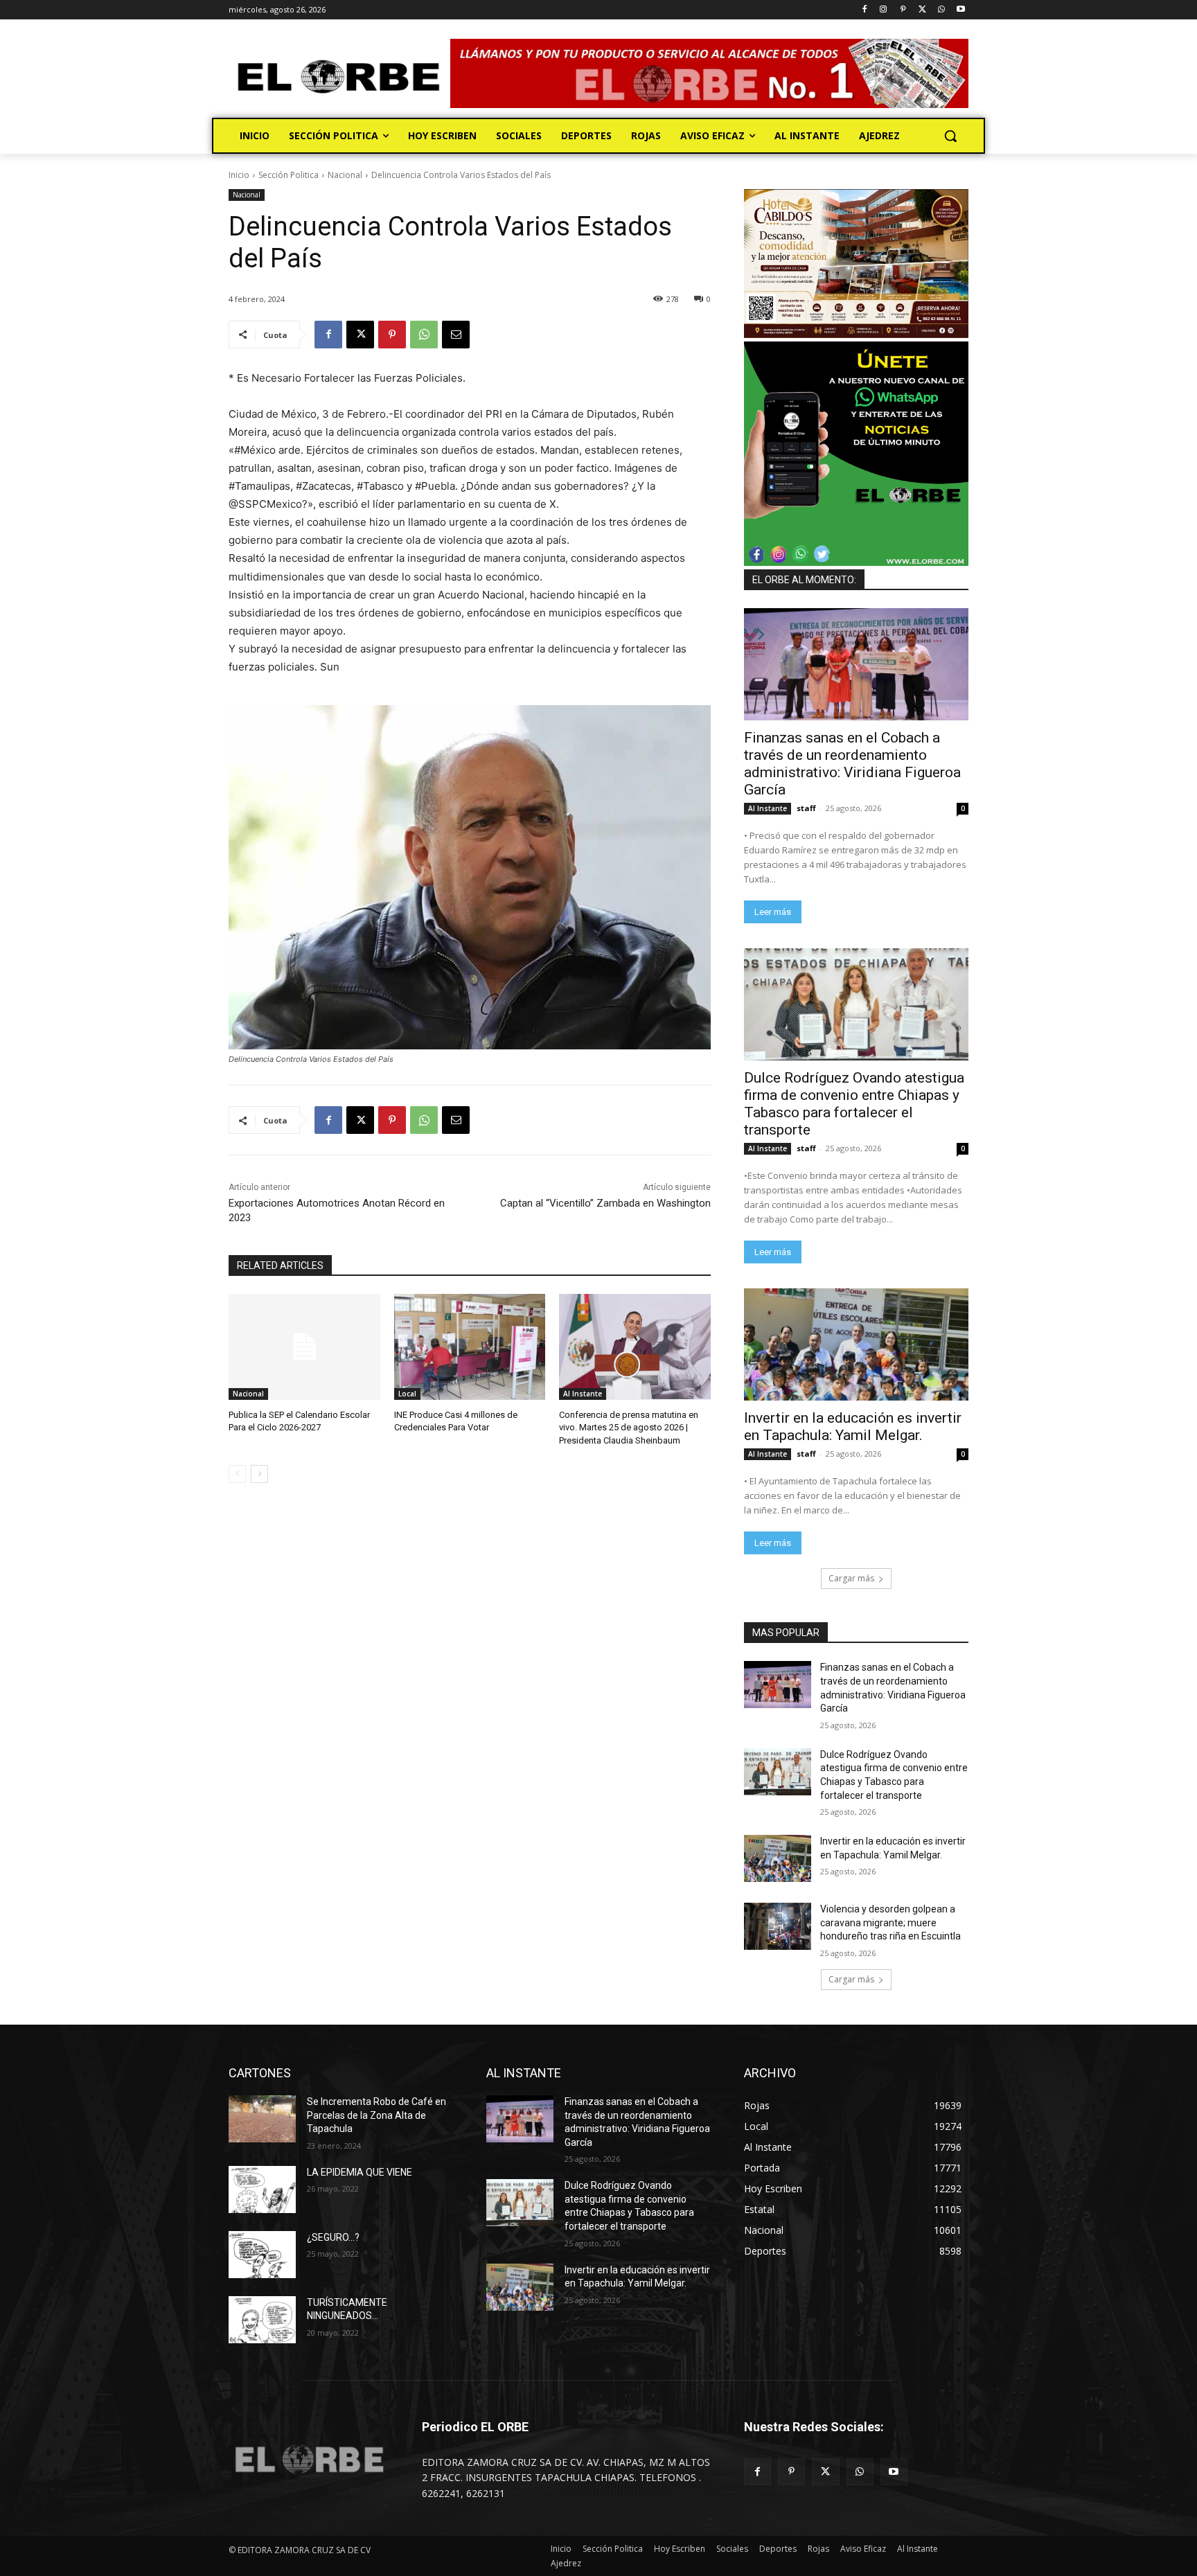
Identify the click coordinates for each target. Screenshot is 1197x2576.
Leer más (773, 912)
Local (407, 1394)
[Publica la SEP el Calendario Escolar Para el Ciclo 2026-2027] (304, 1347)
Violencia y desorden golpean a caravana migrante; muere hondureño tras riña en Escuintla (890, 1922)
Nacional (345, 175)
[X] (922, 10)
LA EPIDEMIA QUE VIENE (360, 2172)
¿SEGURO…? (333, 2237)
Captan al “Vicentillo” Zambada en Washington (605, 1203)
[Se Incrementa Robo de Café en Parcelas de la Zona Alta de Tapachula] (262, 2119)
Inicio (239, 175)
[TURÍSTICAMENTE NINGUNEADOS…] (262, 2320)
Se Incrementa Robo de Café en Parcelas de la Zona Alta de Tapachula (376, 2115)
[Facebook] (864, 10)
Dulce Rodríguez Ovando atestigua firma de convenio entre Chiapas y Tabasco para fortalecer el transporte (854, 1104)
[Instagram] (884, 10)
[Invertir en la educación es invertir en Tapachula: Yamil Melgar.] (856, 1344)
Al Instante (583, 1394)
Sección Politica (289, 175)
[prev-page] (237, 1474)
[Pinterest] (903, 10)
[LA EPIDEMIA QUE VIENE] (262, 2189)
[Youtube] (960, 10)
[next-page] (259, 1474)
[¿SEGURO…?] (262, 2255)
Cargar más (851, 1578)
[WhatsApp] (941, 10)
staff (806, 808)
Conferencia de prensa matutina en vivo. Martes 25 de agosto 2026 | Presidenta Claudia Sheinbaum (629, 1427)
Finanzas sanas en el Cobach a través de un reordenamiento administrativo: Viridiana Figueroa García (852, 764)
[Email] (456, 335)
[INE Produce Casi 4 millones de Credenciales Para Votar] (470, 1347)
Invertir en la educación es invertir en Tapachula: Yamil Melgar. (853, 1427)
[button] (950, 136)
